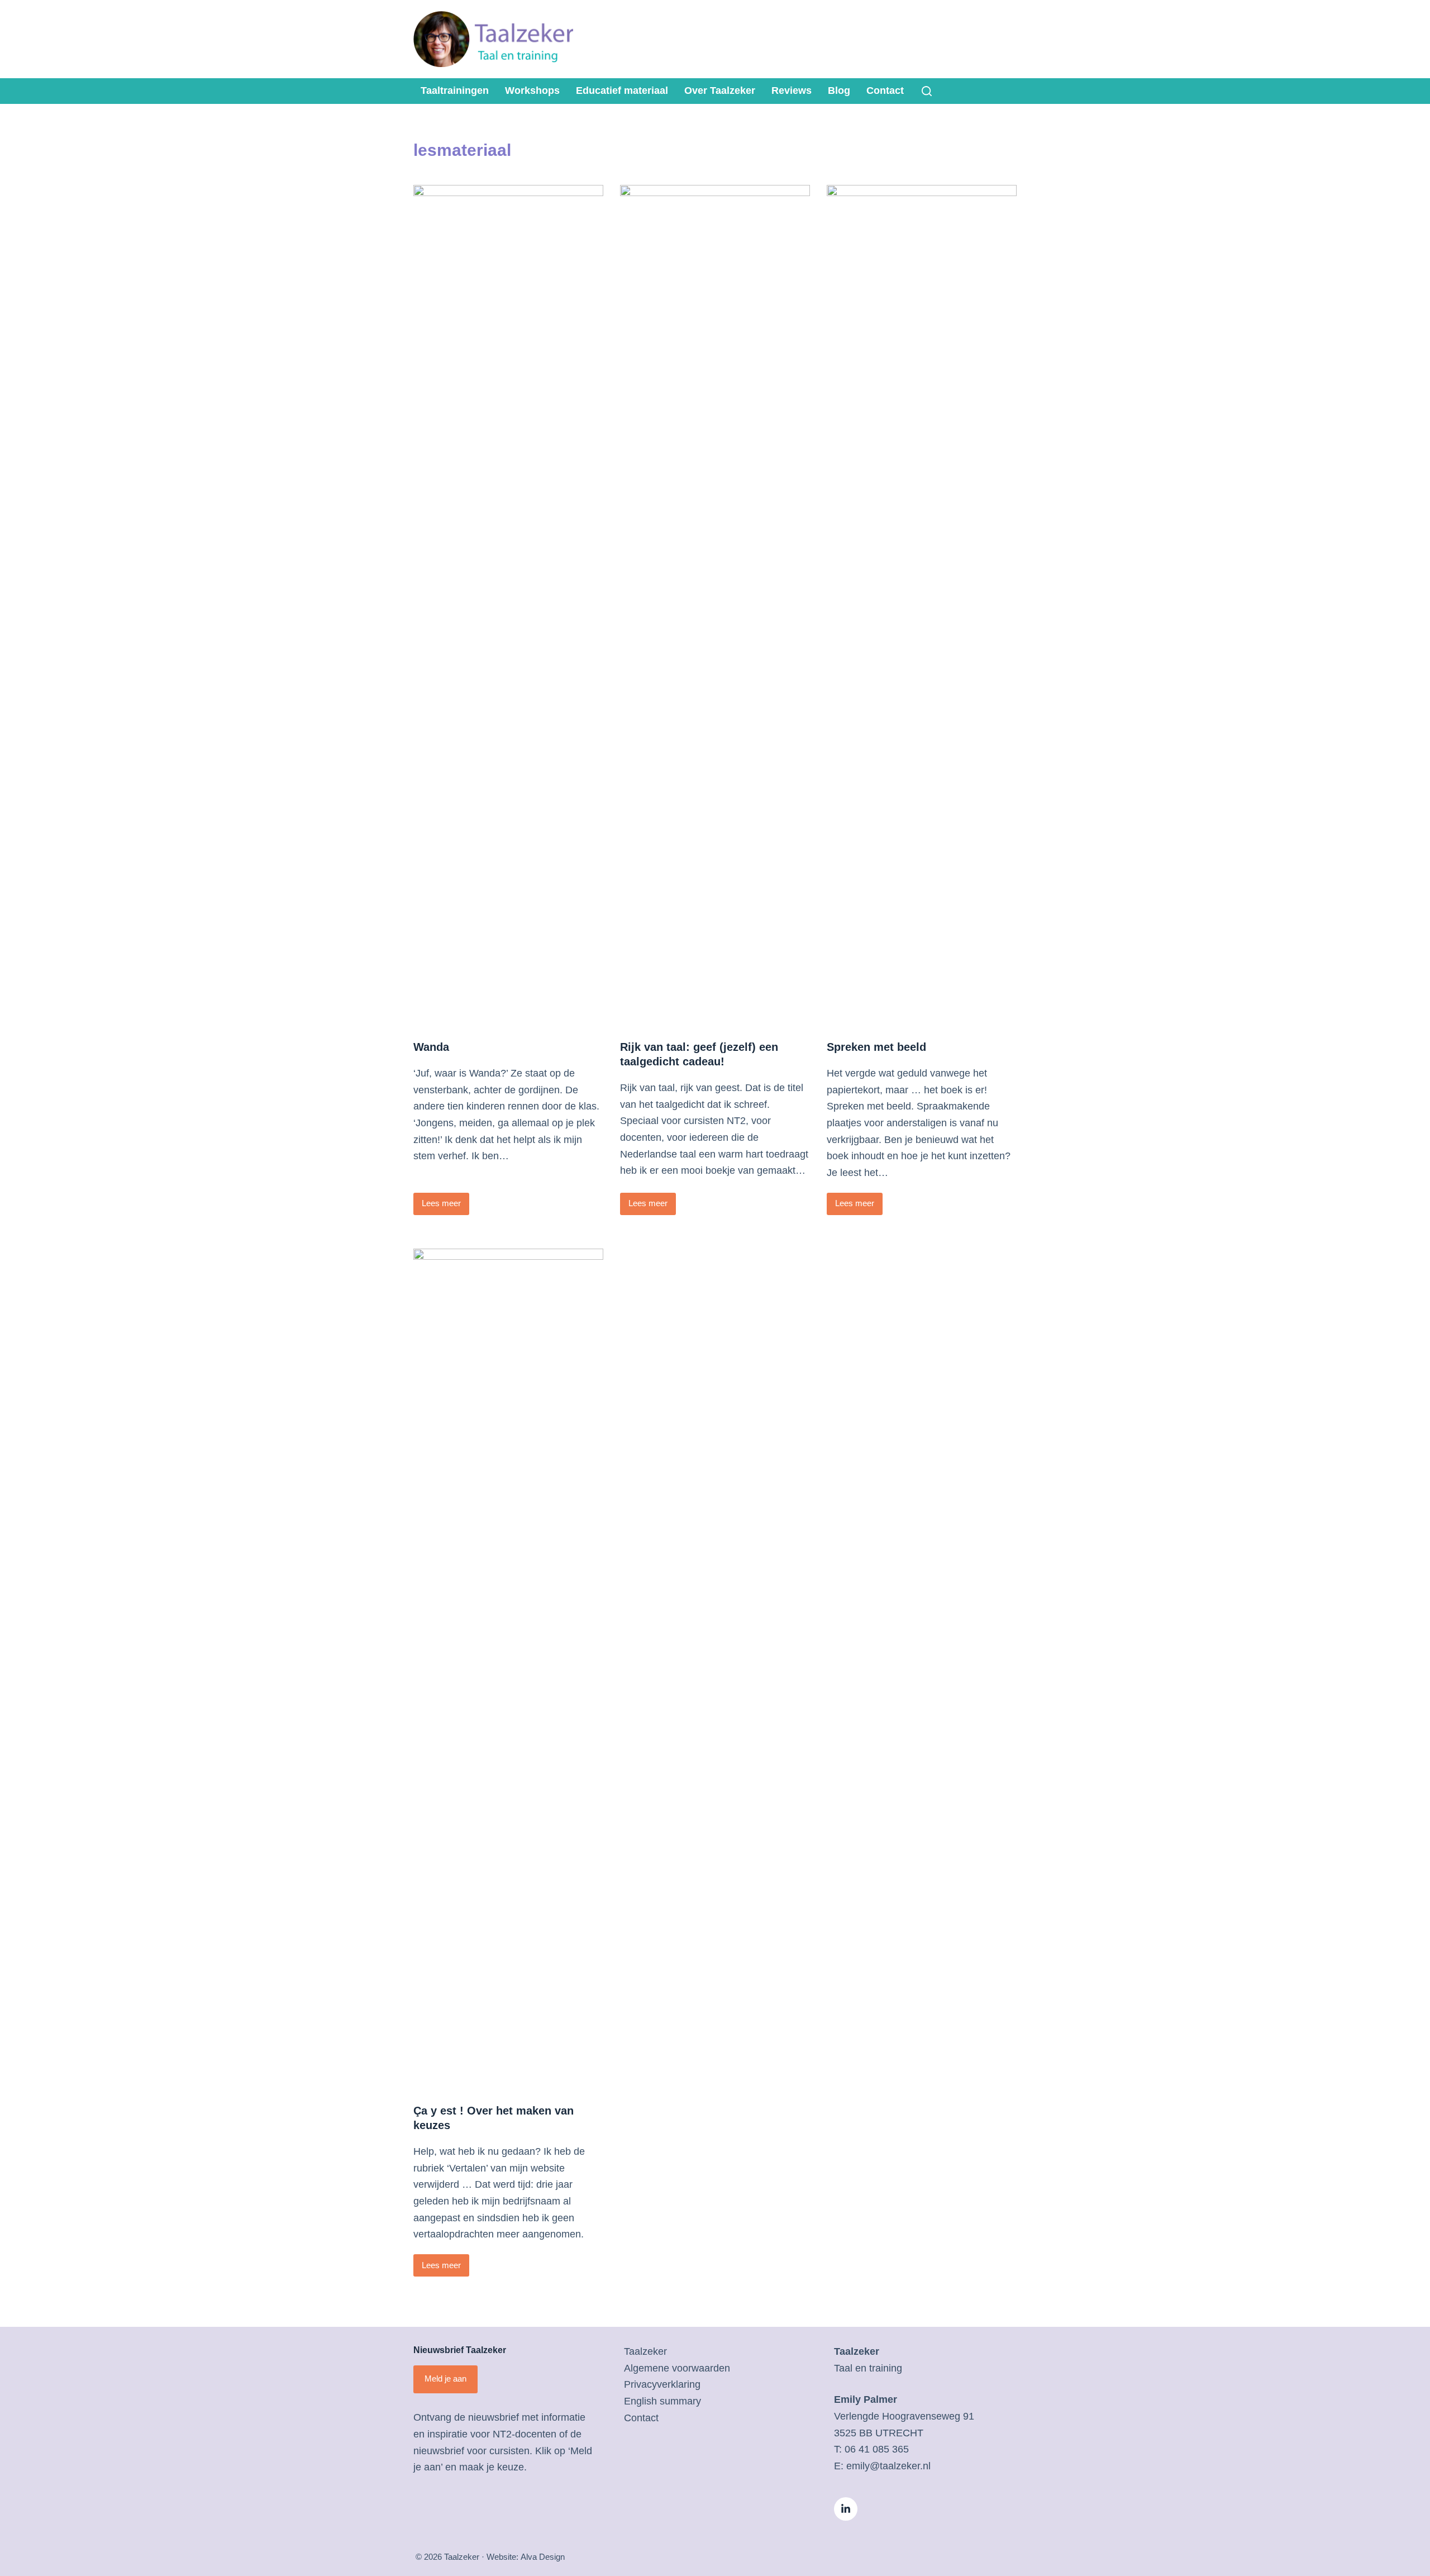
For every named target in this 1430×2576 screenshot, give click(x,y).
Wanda (431, 1047)
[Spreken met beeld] (922, 604)
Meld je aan (445, 2379)
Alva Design (543, 2557)
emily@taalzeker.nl (888, 2466)
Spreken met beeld (876, 1047)
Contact (885, 91)
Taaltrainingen (455, 91)
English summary (662, 2401)
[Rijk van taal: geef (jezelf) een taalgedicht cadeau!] (715, 604)
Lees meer (444, 1206)
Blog (839, 91)
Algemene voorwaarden (677, 2368)
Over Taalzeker (720, 91)
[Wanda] (508, 604)
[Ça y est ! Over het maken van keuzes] (508, 1668)
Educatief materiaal (622, 91)
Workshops (532, 91)
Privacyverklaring (662, 2384)
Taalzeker (645, 2351)
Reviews (792, 91)
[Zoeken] (927, 91)
